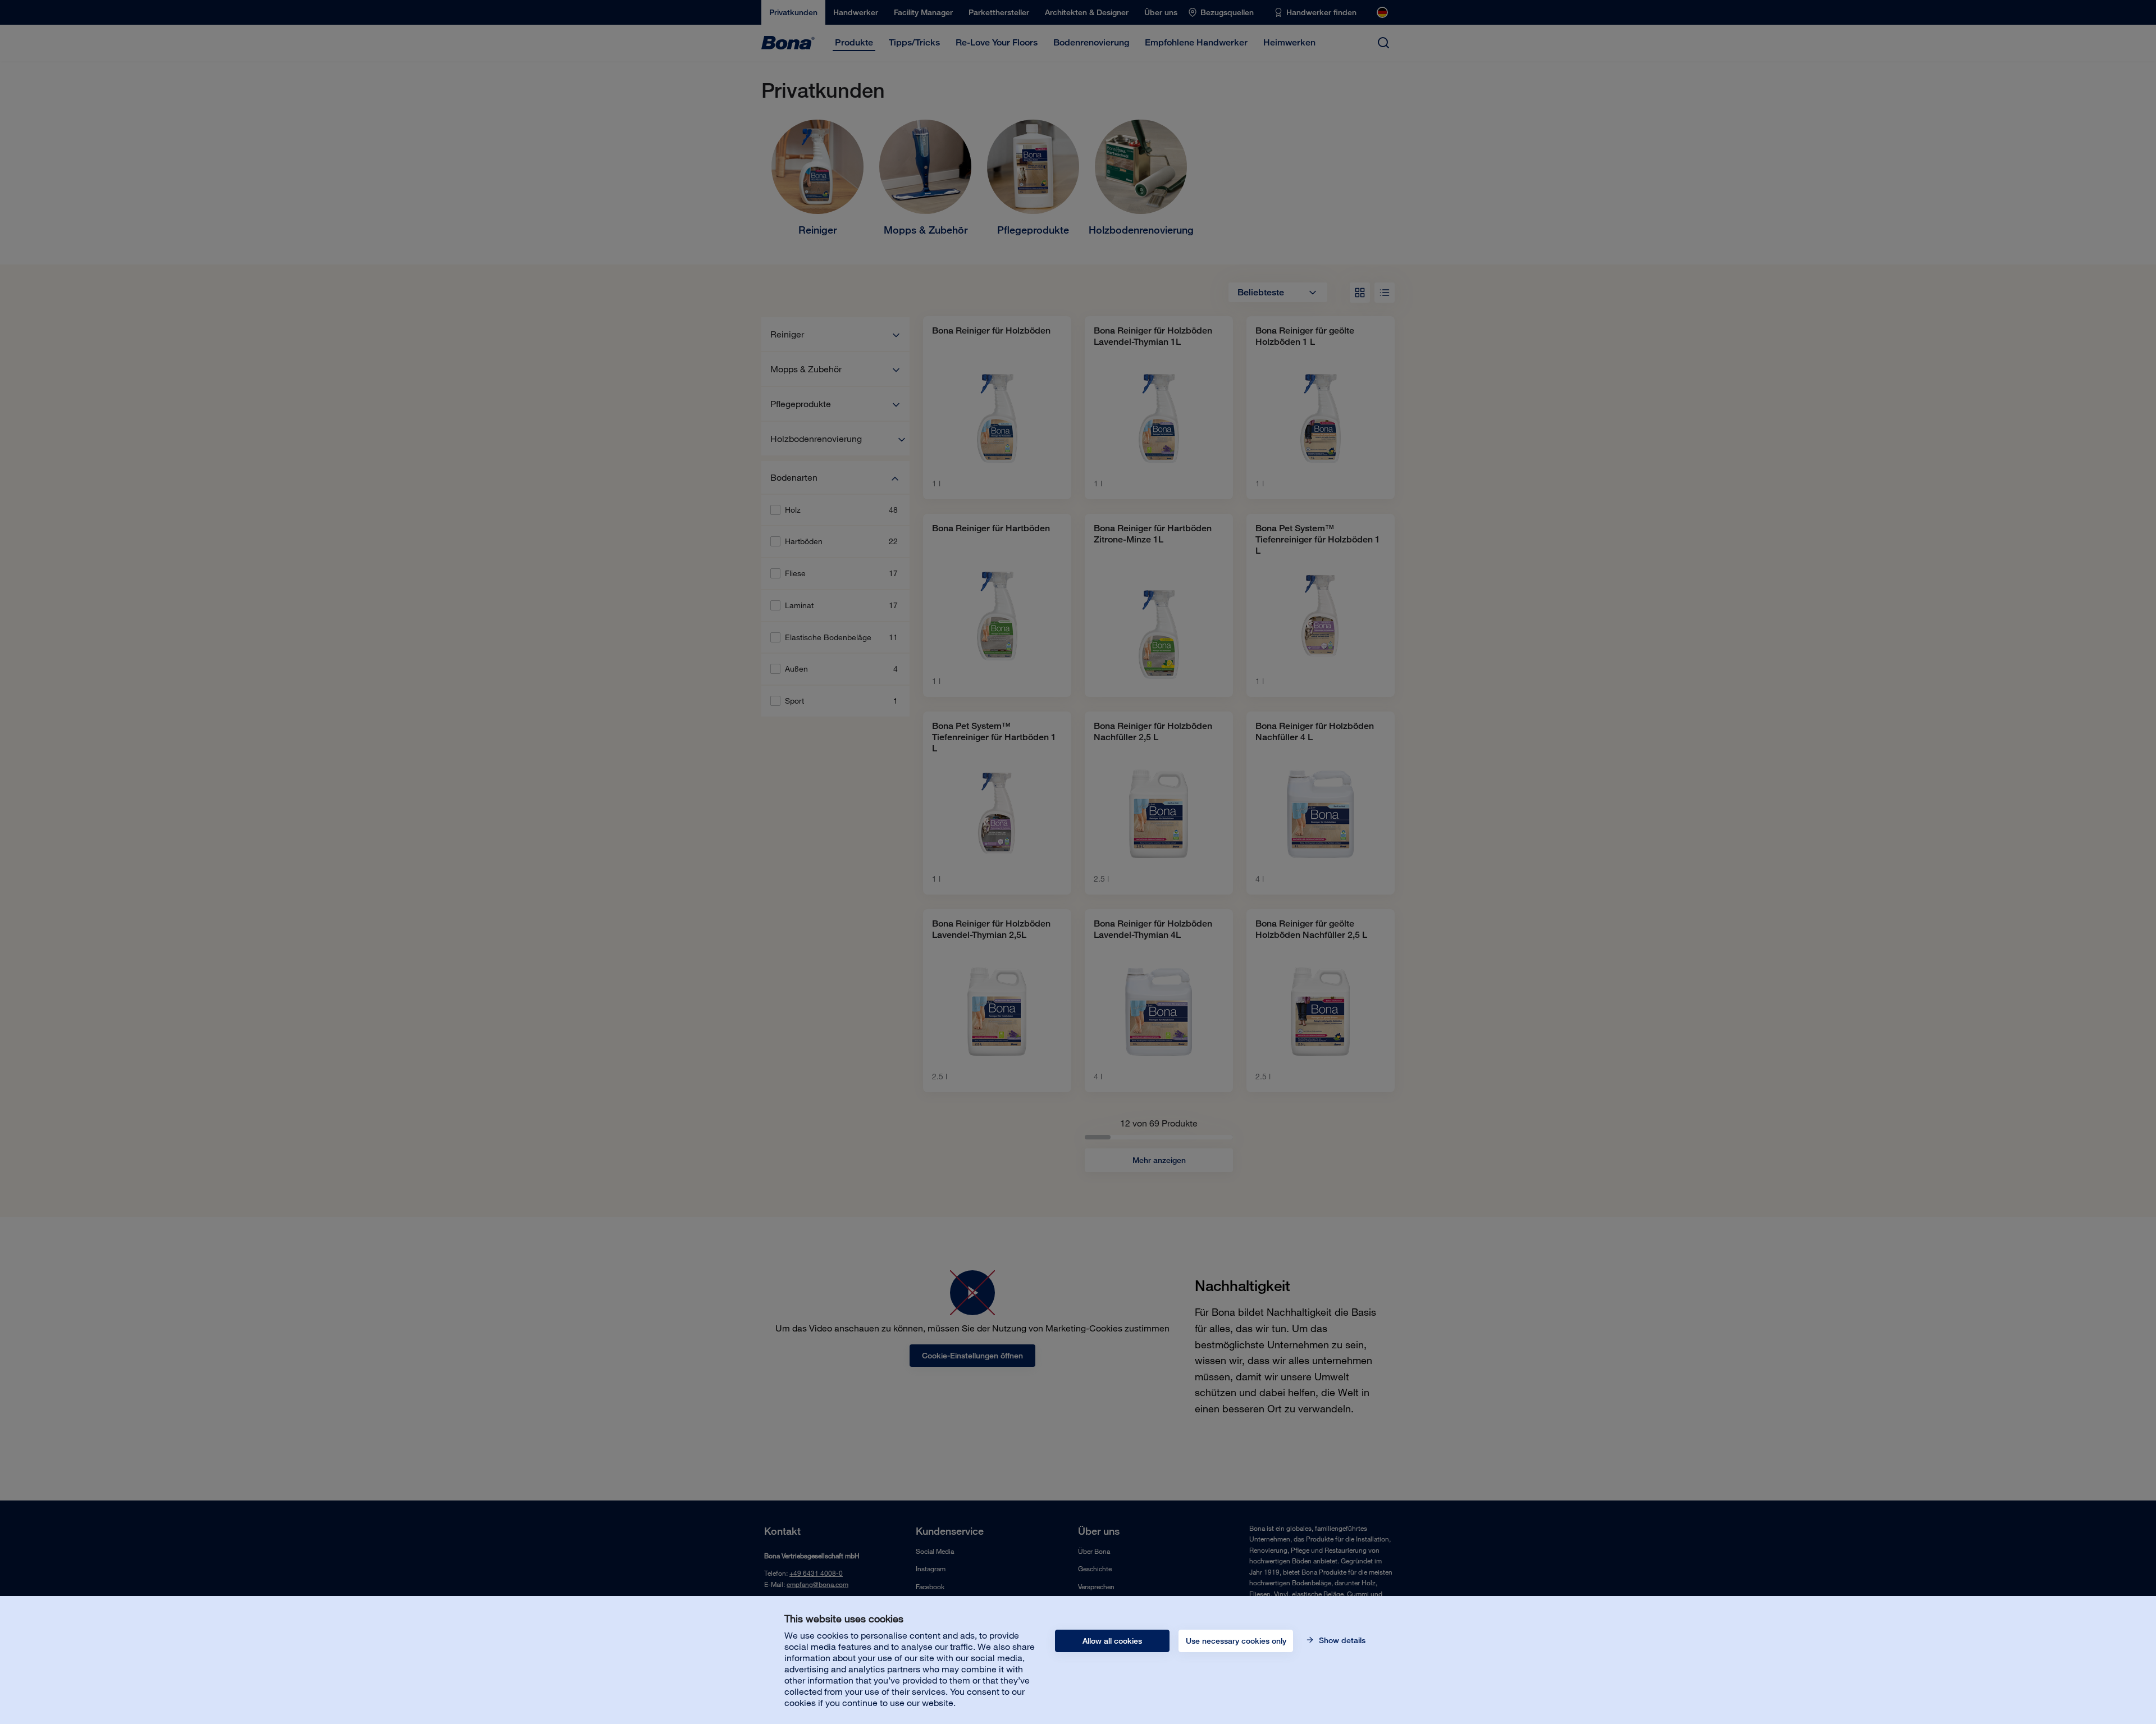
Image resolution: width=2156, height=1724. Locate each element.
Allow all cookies (1112, 1641)
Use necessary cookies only (1236, 1641)
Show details (1341, 1640)
